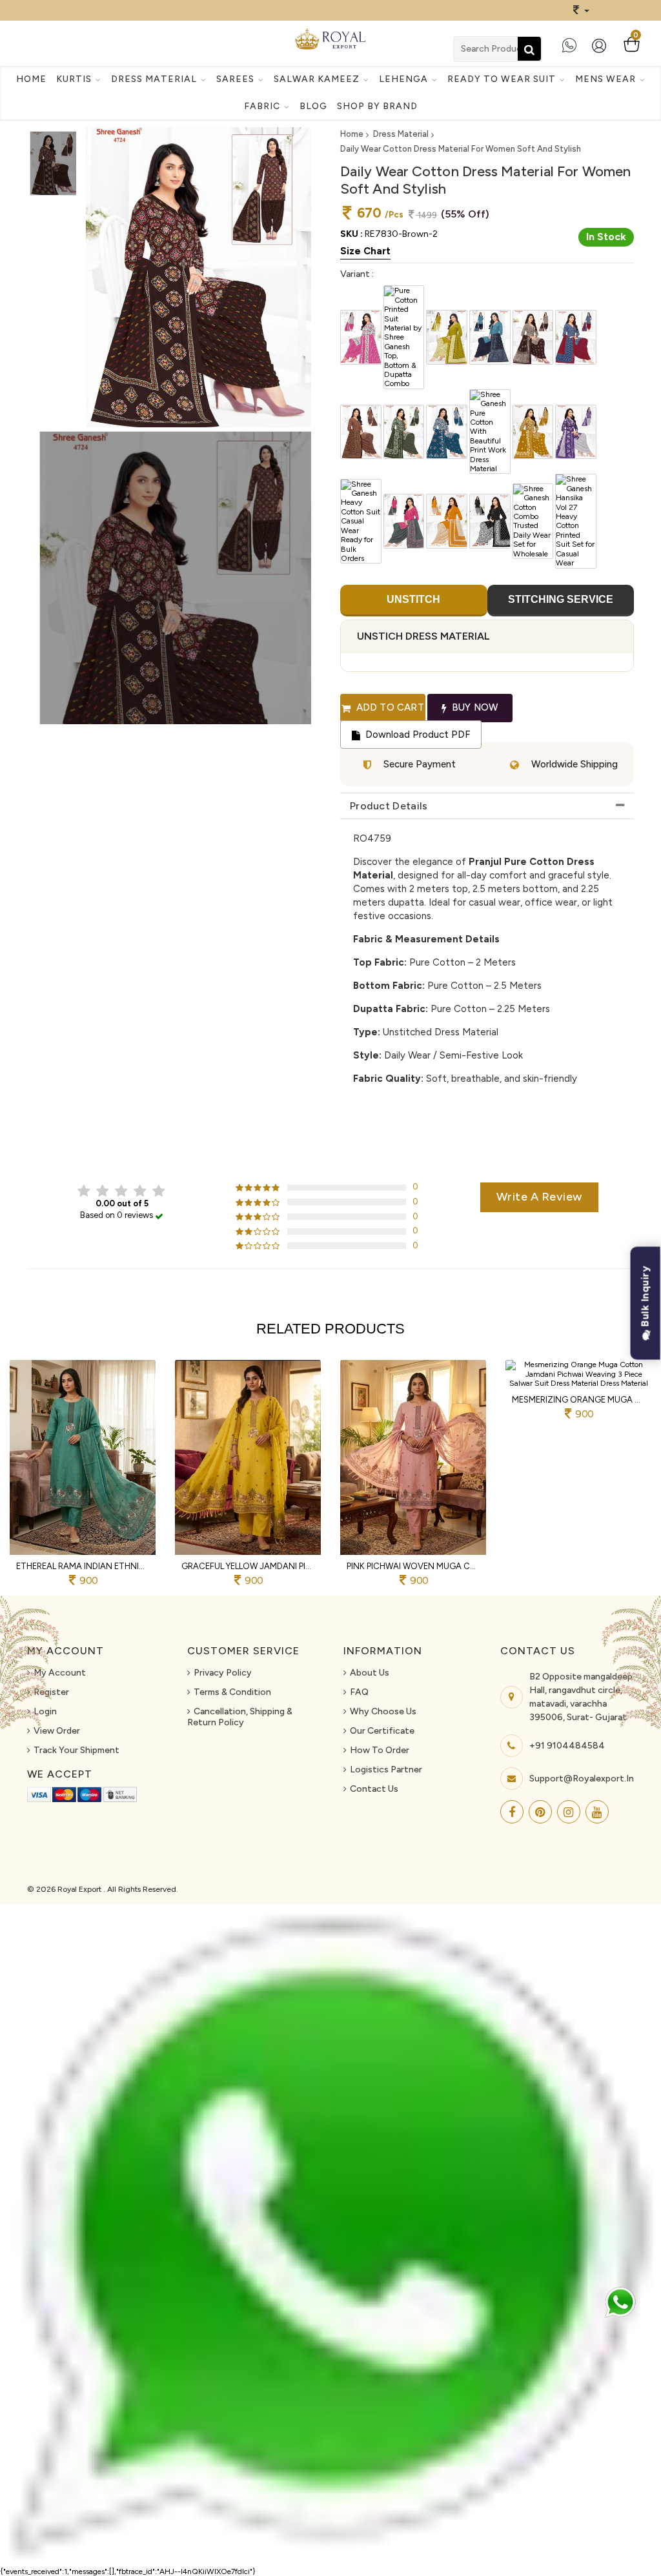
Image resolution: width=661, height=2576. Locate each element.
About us (370, 1673)
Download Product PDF (416, 735)
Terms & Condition (232, 1692)
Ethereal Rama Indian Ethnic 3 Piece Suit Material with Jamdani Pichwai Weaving (83, 1566)
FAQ (359, 1692)
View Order (57, 1731)
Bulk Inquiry (645, 1298)
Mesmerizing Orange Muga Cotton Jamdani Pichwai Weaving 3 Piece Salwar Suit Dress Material (578, 1400)
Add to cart (388, 707)
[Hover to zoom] (198, 278)
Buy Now (474, 707)
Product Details (389, 806)
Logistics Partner (386, 1770)
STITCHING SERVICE (561, 599)
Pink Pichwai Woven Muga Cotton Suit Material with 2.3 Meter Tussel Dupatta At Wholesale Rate (413, 1566)
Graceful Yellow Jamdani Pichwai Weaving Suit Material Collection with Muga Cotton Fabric (248, 1566)
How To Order (380, 1750)
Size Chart (365, 251)
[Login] (602, 51)
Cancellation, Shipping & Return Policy (240, 1717)
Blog (313, 106)
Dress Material (401, 134)
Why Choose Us (383, 1711)
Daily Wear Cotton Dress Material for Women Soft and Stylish (461, 149)
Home (31, 79)
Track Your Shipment (76, 1750)
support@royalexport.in (582, 1779)
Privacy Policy (223, 1673)
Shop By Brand (377, 106)
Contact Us (374, 1789)
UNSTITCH (413, 599)
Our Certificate (382, 1731)
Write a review (539, 1197)
